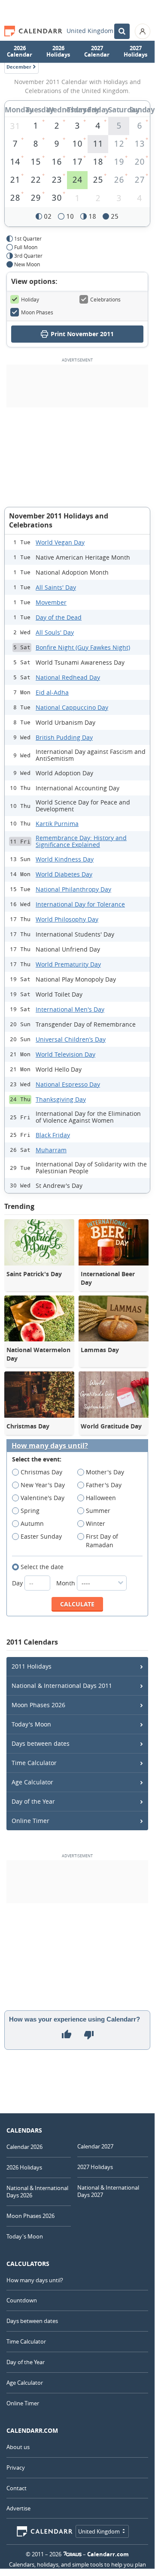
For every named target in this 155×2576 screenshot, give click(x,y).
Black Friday (53, 1135)
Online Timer (30, 1821)
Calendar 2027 (95, 2146)
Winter (96, 1523)
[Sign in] (143, 31)
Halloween (101, 1498)
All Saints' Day (56, 587)
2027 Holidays (135, 51)
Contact (17, 2488)
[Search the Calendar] (122, 31)
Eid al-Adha (52, 692)
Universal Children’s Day (71, 1039)
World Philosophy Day (67, 919)
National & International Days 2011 (62, 1686)
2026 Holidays (58, 51)
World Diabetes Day (64, 874)
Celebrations (105, 299)
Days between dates (41, 1743)
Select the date (42, 1567)
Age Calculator (32, 1782)
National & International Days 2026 (37, 2192)
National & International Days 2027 (108, 2191)
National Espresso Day (68, 1084)
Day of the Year (33, 1801)
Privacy (16, 2468)
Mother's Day (105, 1472)
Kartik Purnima (57, 824)
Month (67, 1583)
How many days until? (50, 1446)
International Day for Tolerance (80, 904)
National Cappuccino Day (72, 707)
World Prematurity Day (68, 964)
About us (18, 2447)
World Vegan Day (60, 542)
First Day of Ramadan (102, 1541)
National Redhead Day (68, 677)
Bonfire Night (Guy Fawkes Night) (83, 647)
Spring (30, 1511)
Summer (98, 1511)
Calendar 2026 (24, 2147)
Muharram (51, 1150)
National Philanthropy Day (73, 889)
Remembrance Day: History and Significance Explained (81, 841)
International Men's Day (70, 1009)
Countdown (22, 2300)
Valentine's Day (43, 1498)
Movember (51, 602)
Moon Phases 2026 (38, 1705)
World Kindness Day (65, 859)
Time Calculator (34, 1763)
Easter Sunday (41, 1536)
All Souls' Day (55, 632)
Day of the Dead (59, 617)
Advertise (18, 2508)
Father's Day (104, 1485)
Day (18, 1583)
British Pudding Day (64, 737)
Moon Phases (37, 312)
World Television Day (65, 1054)
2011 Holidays (32, 1666)
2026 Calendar (20, 51)
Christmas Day (41, 1472)
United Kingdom (90, 31)
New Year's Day (43, 1485)
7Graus (73, 2554)
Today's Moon (31, 1724)
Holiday (30, 299)
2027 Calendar (97, 51)
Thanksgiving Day (61, 1099)
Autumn (32, 1523)
